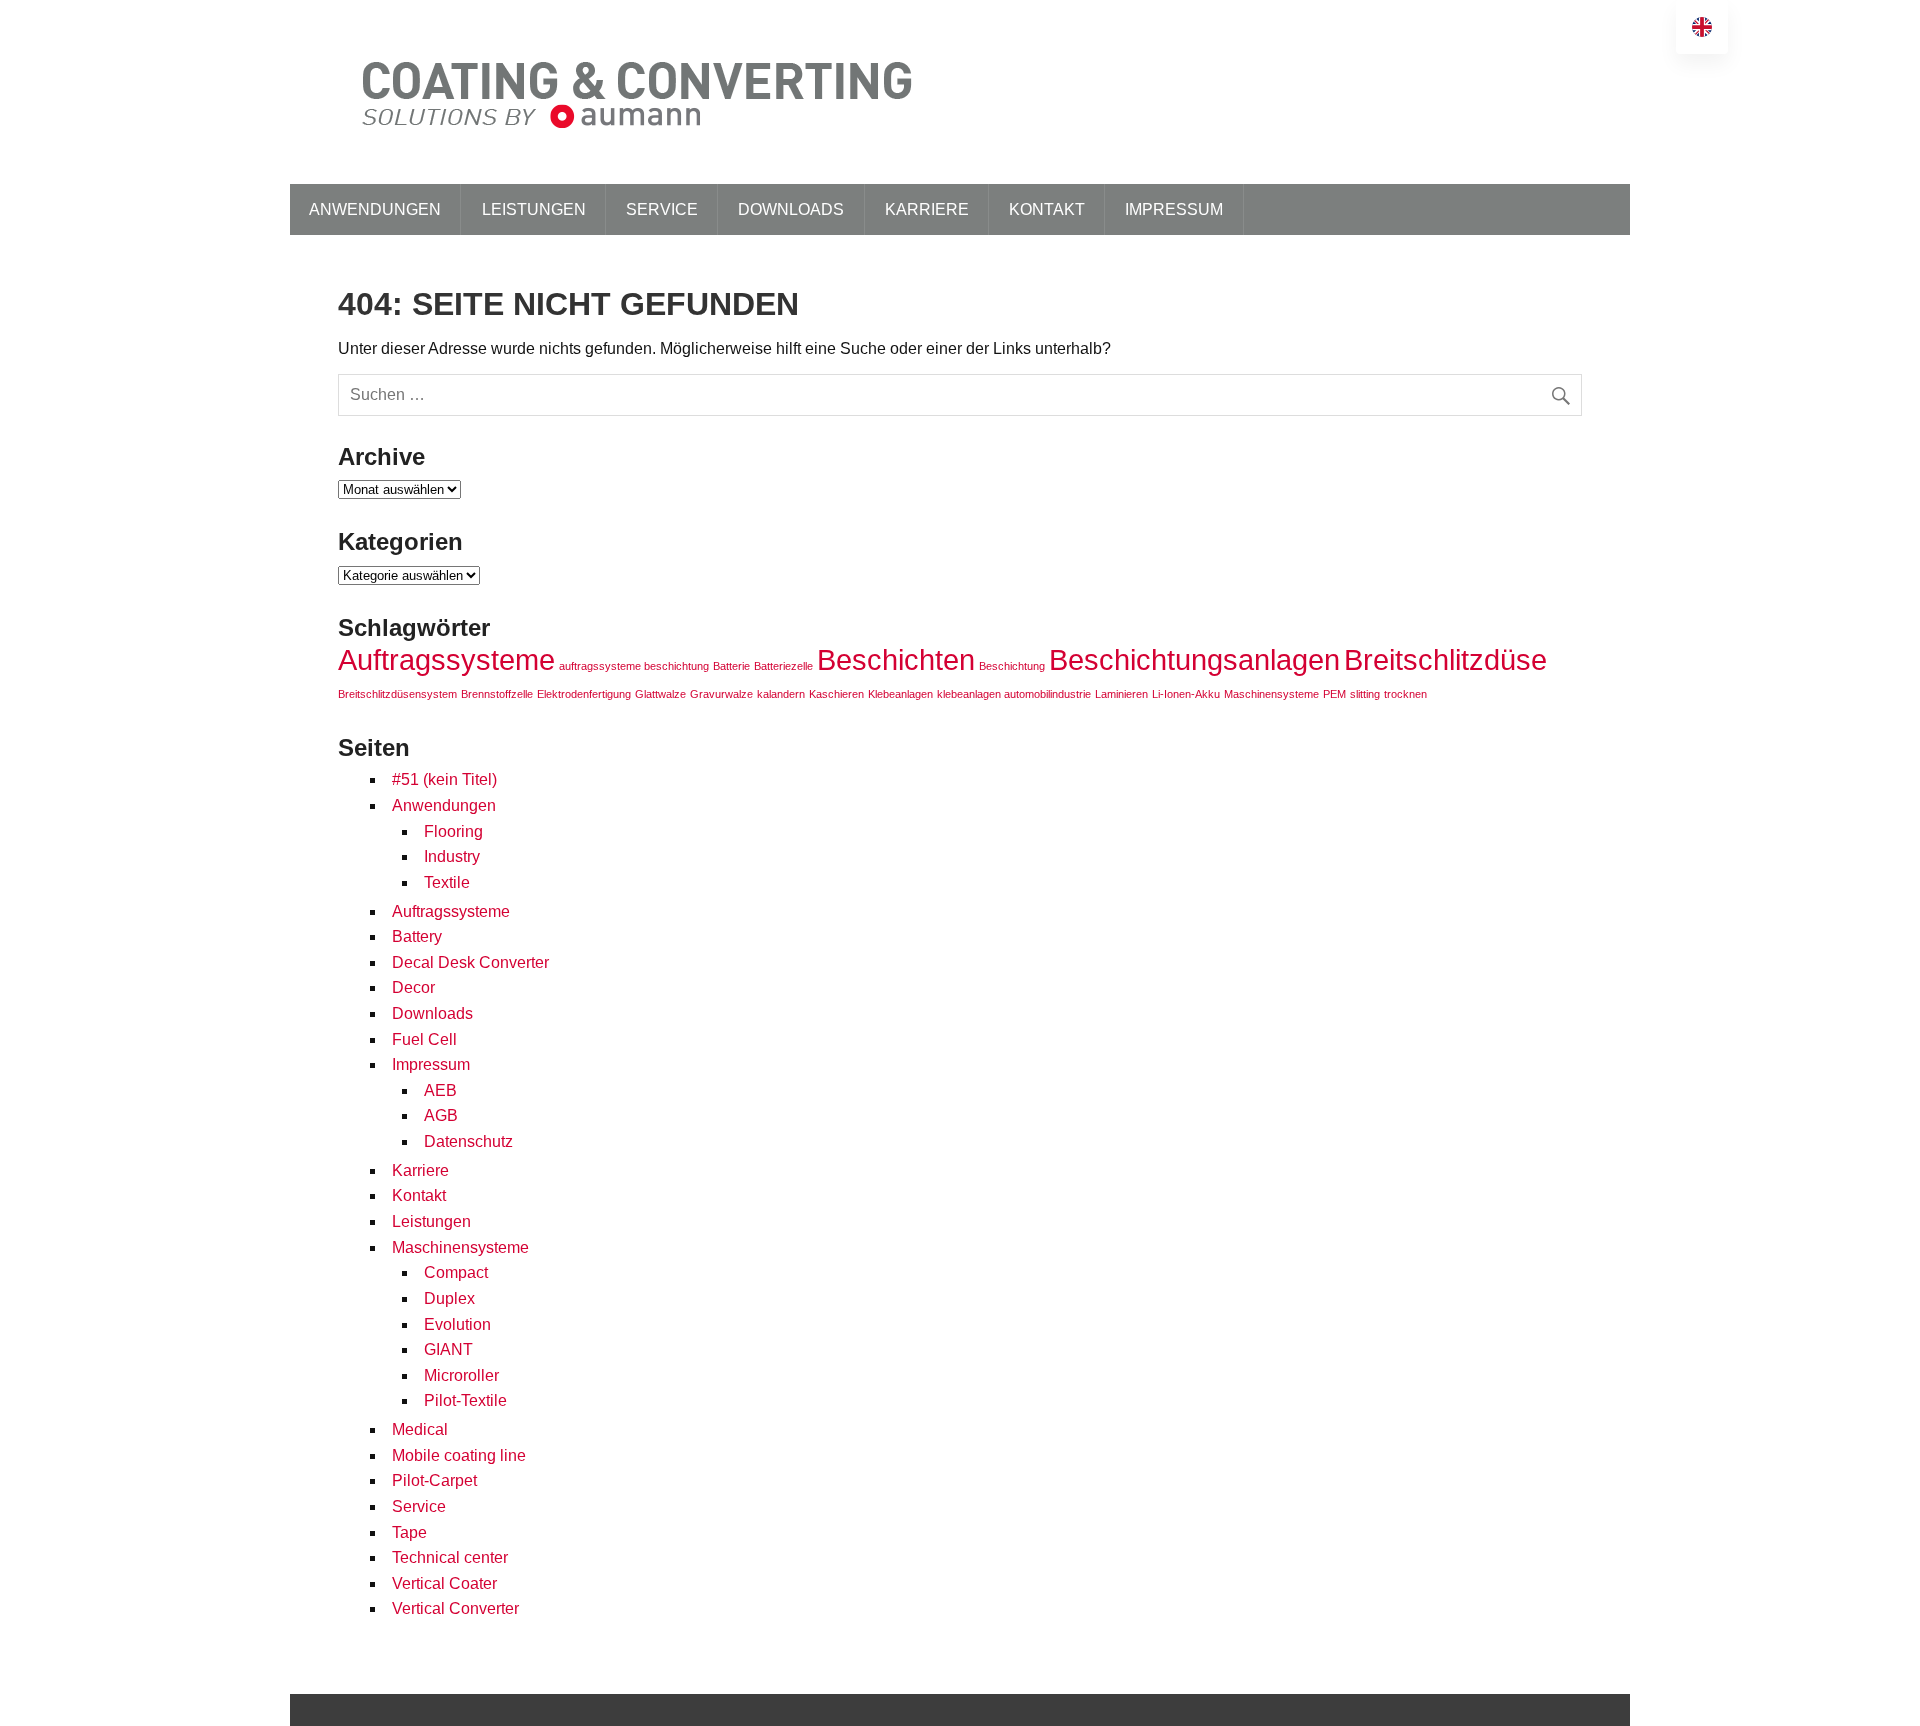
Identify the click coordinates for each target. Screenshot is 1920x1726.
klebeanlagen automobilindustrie (1014, 694)
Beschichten (896, 659)
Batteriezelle (783, 666)
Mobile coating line (459, 1455)
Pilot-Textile (465, 1400)
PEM (1334, 694)
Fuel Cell (424, 1039)
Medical (420, 1429)
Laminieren (1121, 694)
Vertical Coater (444, 1583)
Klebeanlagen (900, 694)
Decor (413, 987)
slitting (1365, 694)
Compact (456, 1272)
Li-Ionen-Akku (1186, 694)
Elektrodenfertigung (584, 694)
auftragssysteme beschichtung (634, 666)
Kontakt (1047, 209)
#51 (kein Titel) (444, 779)
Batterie (731, 666)
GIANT (448, 1349)
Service (662, 209)
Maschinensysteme (1271, 694)
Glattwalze (660, 694)
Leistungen (534, 209)
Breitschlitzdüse (1445, 659)
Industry (452, 856)
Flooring (453, 831)
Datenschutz (468, 1141)
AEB (440, 1090)
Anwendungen (375, 209)
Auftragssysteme (446, 659)
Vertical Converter (455, 1608)
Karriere (927, 209)
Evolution (457, 1324)
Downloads (791, 209)
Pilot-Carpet (434, 1480)
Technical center (450, 1557)
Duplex (449, 1298)
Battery (417, 936)
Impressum (1174, 209)
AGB (441, 1115)
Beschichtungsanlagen (1194, 659)
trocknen (1405, 694)
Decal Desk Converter (470, 962)
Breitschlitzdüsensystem (397, 694)
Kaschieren (836, 694)
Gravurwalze (721, 694)
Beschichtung (1012, 666)
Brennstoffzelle (497, 694)
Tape (409, 1532)
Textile (447, 882)
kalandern (781, 694)
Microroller (461, 1375)
